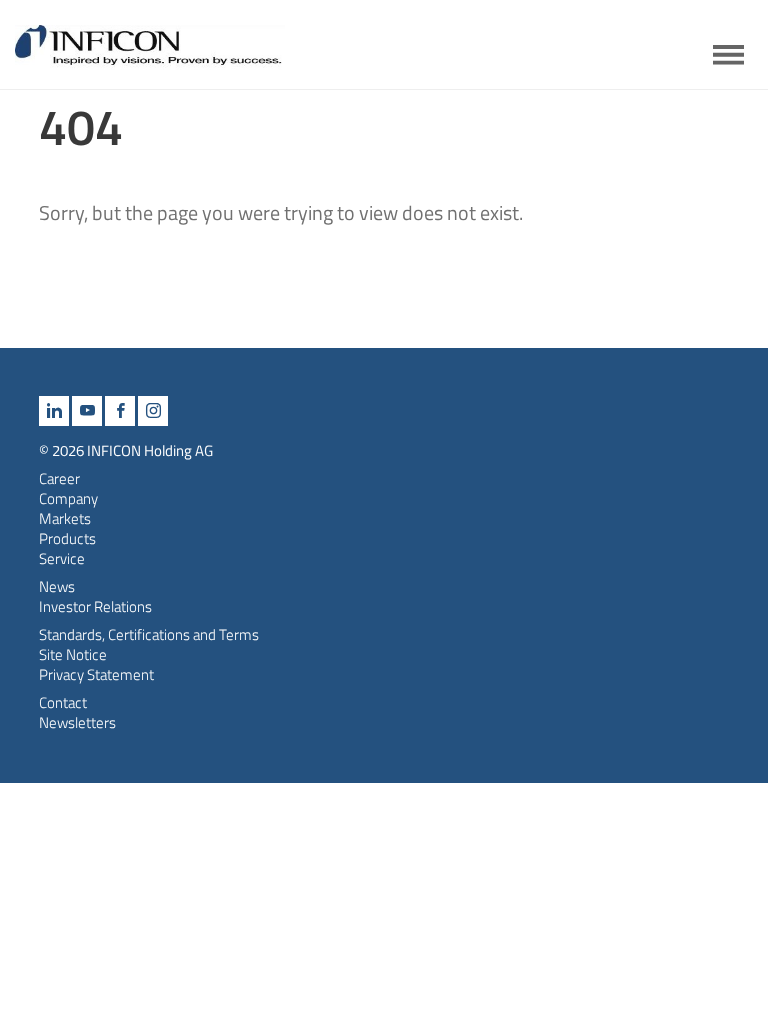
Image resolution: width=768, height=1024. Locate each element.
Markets (65, 518)
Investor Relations (95, 606)
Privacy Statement (96, 674)
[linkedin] (54, 411)
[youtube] (87, 411)
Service (62, 558)
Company (68, 498)
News (57, 586)
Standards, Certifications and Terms (149, 634)
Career (59, 478)
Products (67, 538)
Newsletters (77, 722)
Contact (63, 702)
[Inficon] (150, 53)
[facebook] (120, 411)
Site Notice (73, 654)
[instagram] (153, 411)
